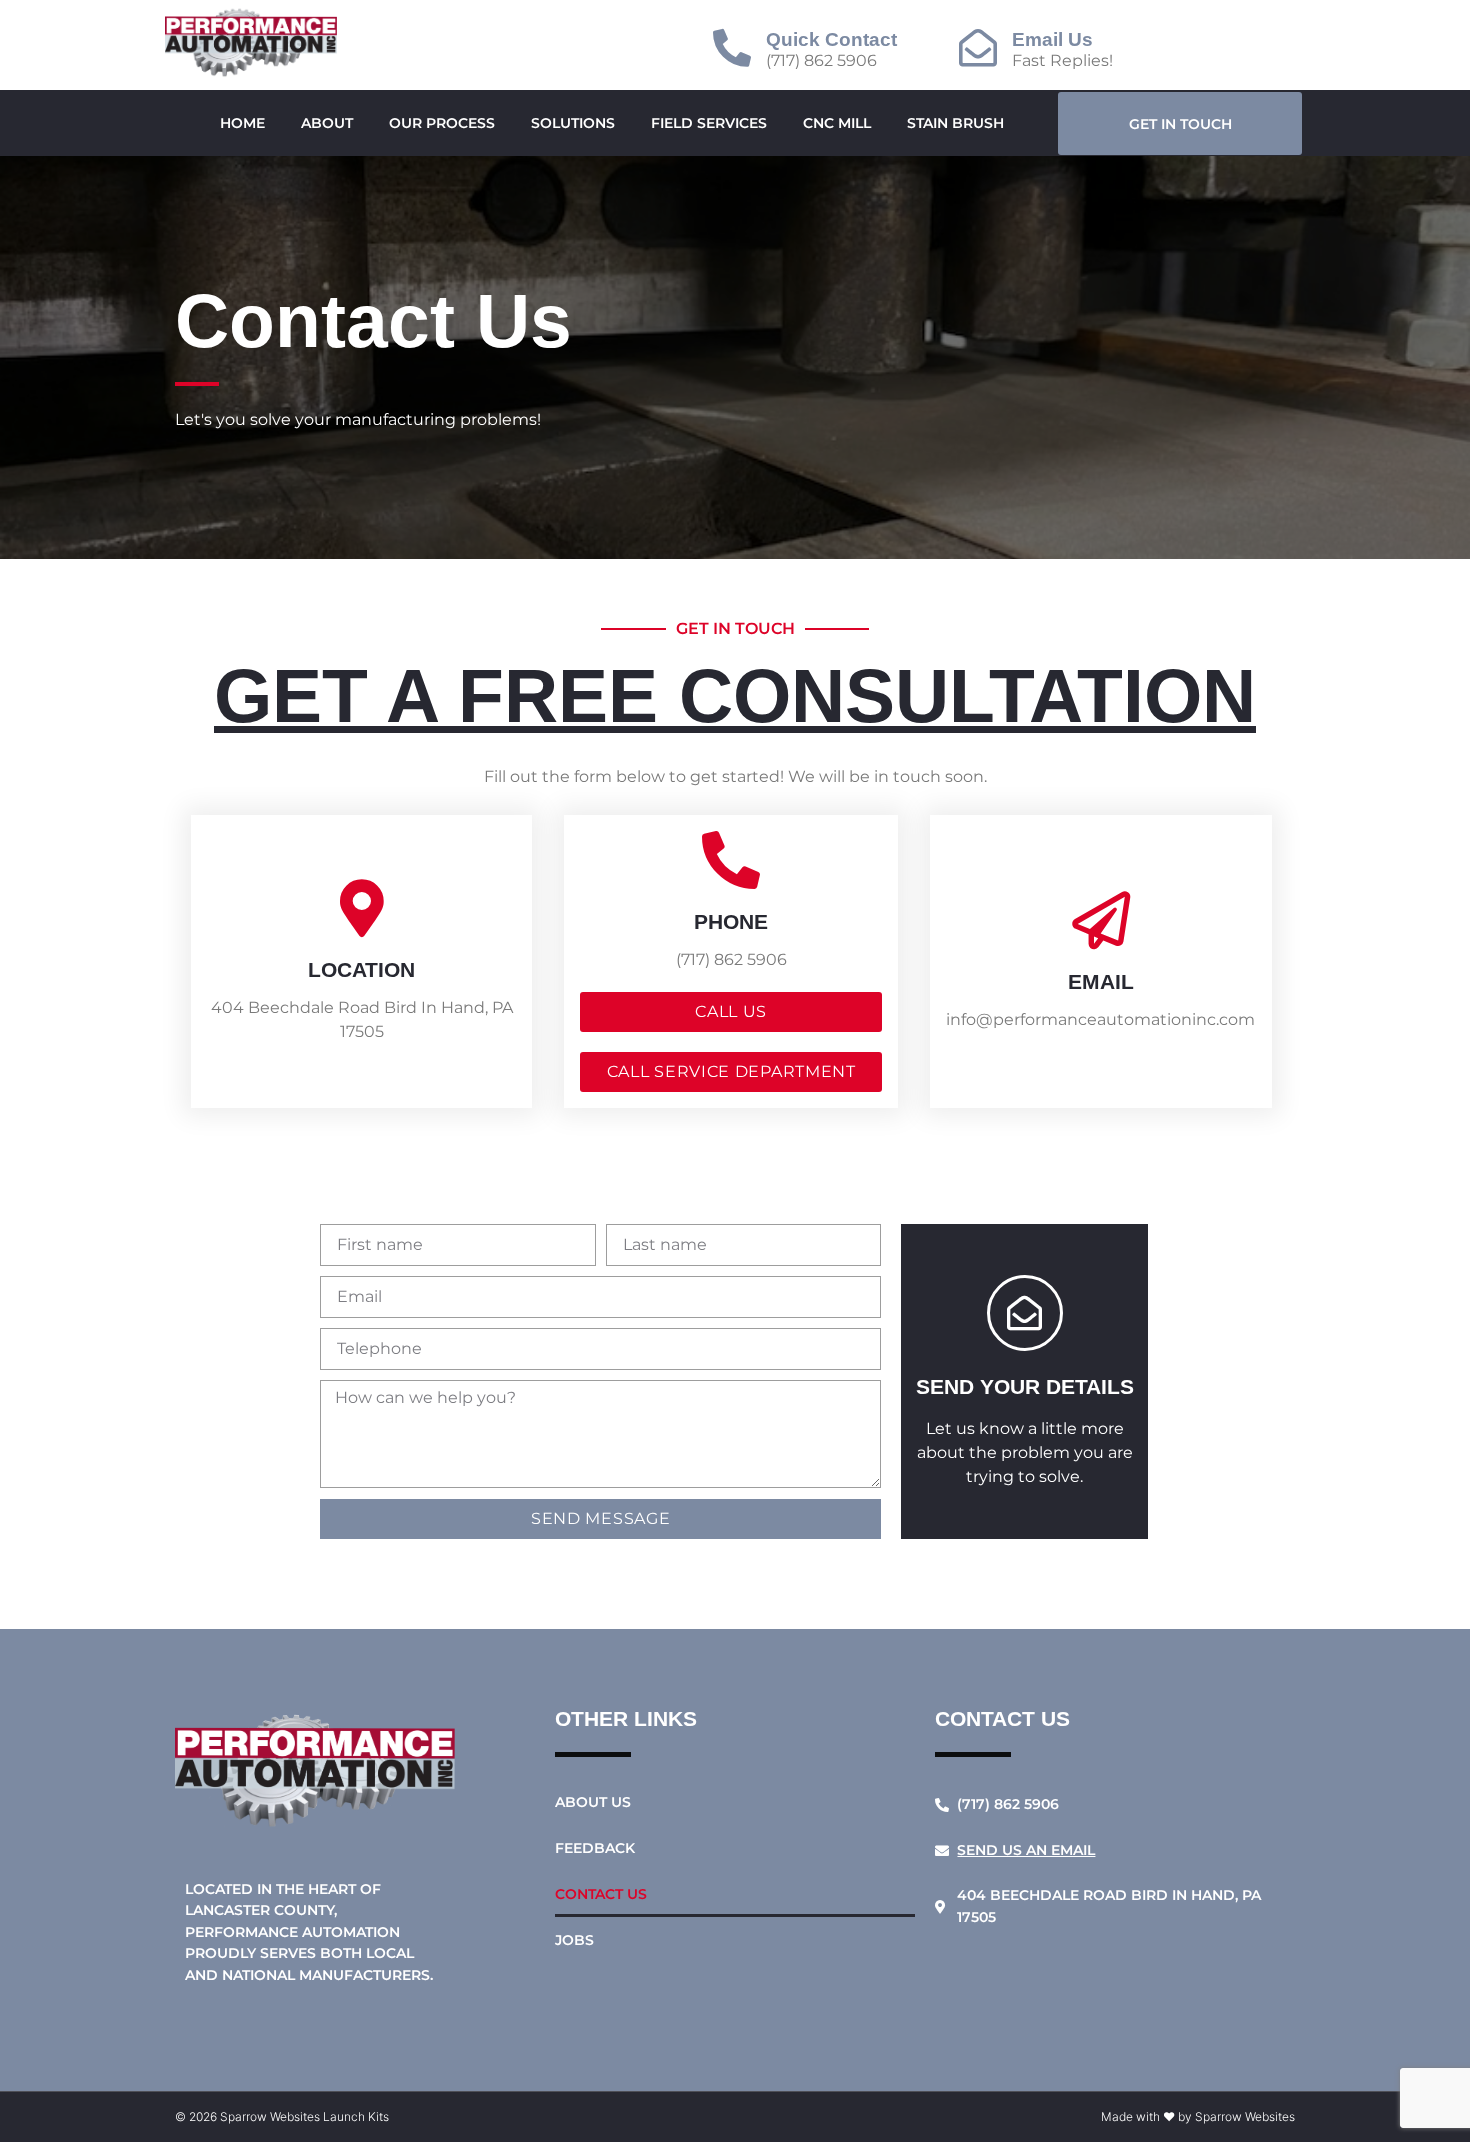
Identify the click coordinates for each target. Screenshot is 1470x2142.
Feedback (595, 1848)
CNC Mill (837, 123)
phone (731, 921)
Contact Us (601, 1894)
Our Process (442, 123)
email (1101, 981)
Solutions (573, 123)
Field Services (709, 123)
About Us (593, 1802)
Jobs (574, 1940)
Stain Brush (955, 123)
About (327, 123)
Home (242, 123)
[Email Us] (978, 48)
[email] (1101, 920)
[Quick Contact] (732, 48)
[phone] (731, 860)
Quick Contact (831, 39)
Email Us (1052, 39)
